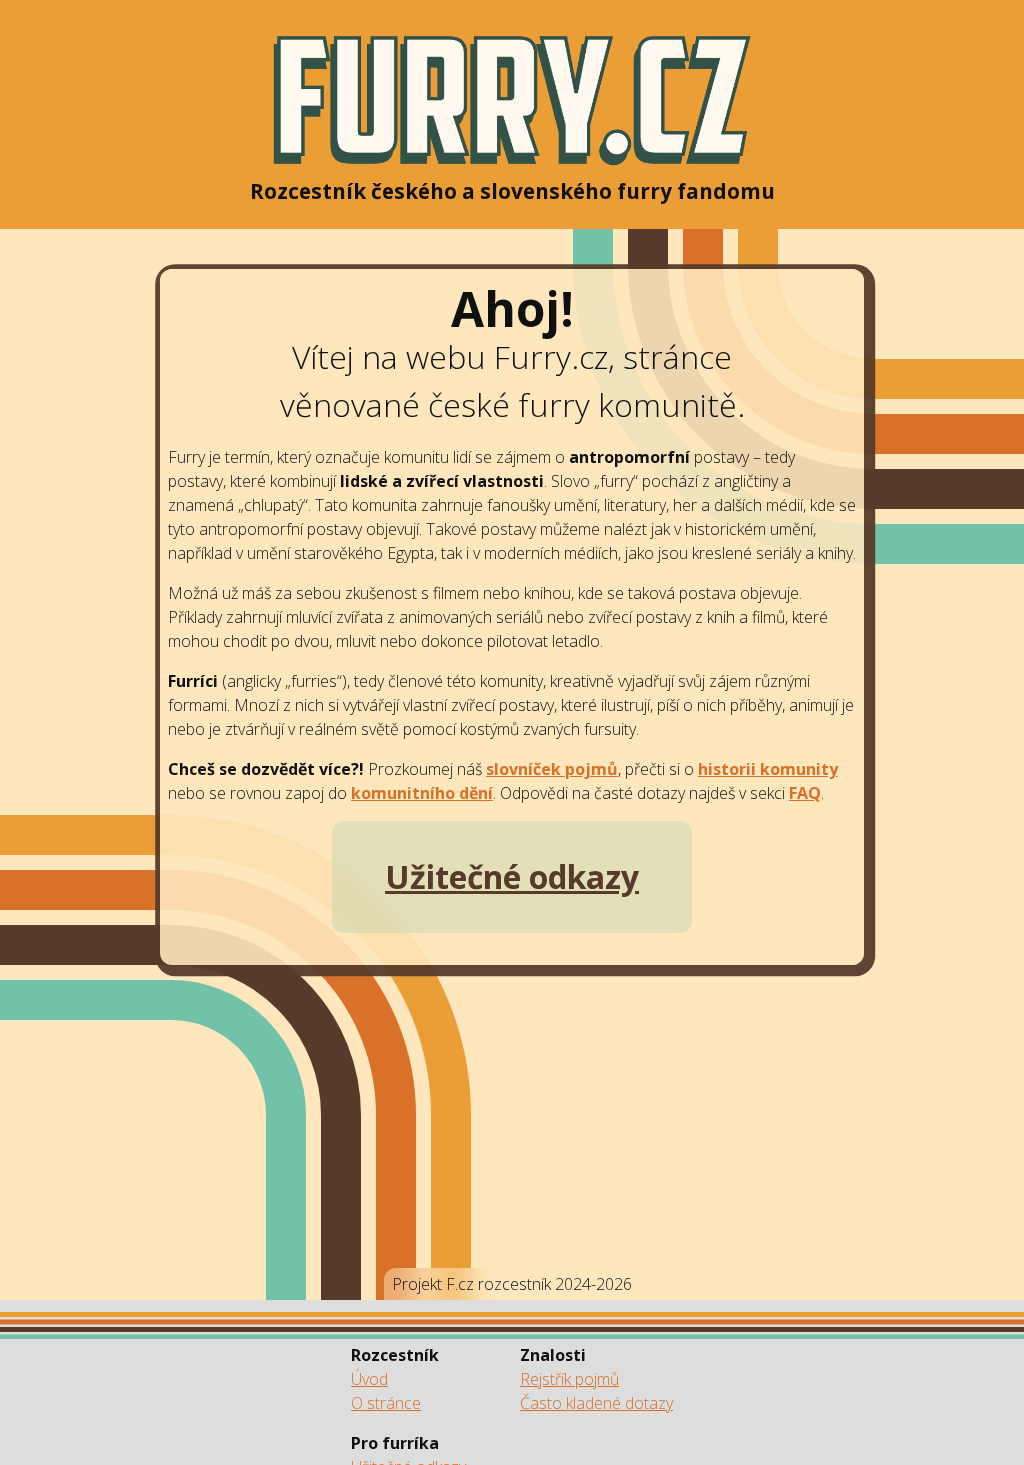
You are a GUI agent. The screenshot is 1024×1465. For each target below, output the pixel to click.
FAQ (805, 793)
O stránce (386, 1403)
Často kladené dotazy (596, 1403)
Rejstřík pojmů (569, 1379)
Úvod (369, 1379)
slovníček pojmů (552, 769)
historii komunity (768, 769)
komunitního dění (422, 793)
